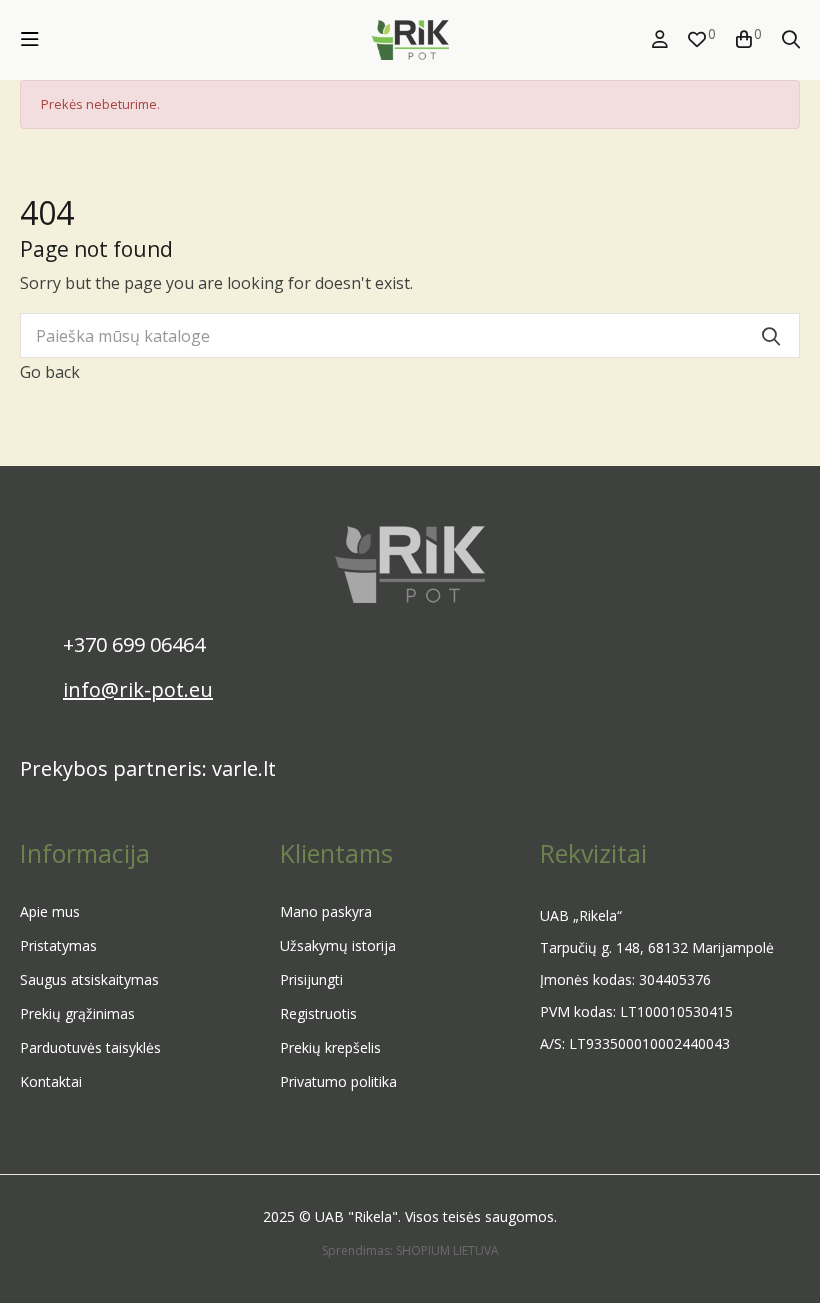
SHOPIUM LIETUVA (447, 1250)
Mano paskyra (326, 911)
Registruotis (318, 1013)
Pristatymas (58, 945)
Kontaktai (51, 1081)
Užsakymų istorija (338, 945)
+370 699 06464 (134, 644)
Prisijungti (311, 979)
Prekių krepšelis (330, 1047)
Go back (50, 372)
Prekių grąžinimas (77, 1013)
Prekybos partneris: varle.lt (148, 769)
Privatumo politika (338, 1081)
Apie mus (50, 911)
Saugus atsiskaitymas (89, 979)
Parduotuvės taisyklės (90, 1047)
